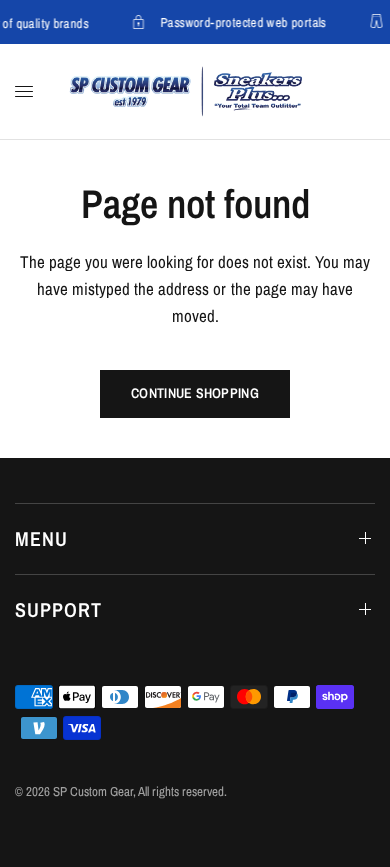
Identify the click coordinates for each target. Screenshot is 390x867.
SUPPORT (58, 609)
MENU (41, 538)
